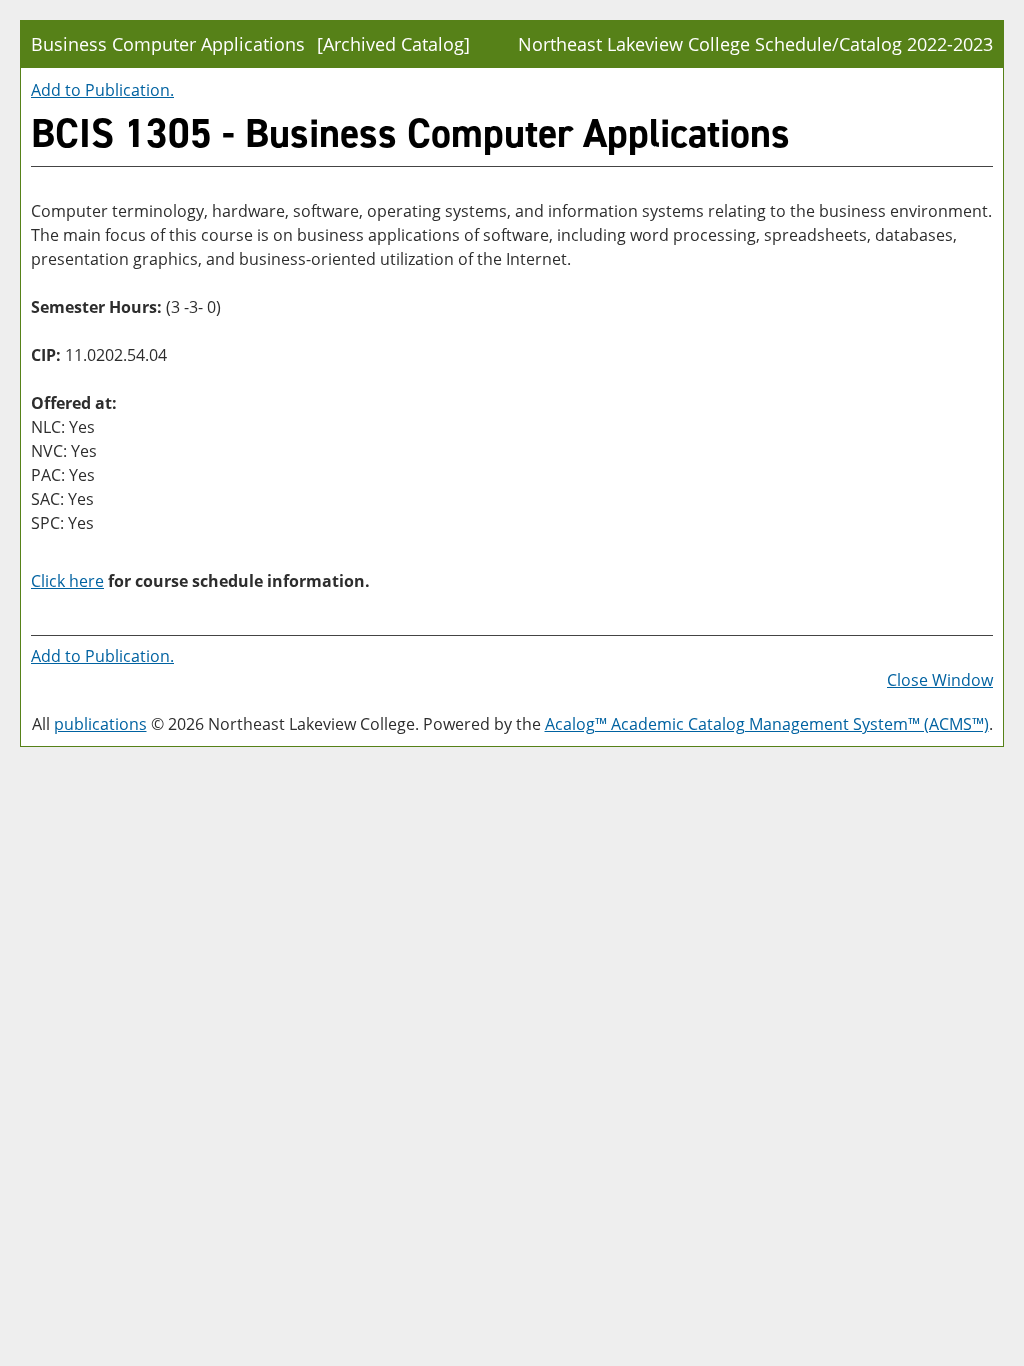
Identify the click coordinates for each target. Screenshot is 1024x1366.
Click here (67, 581)
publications (100, 724)
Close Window (940, 680)
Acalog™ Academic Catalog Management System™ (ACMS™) (767, 724)
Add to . (102, 90)
